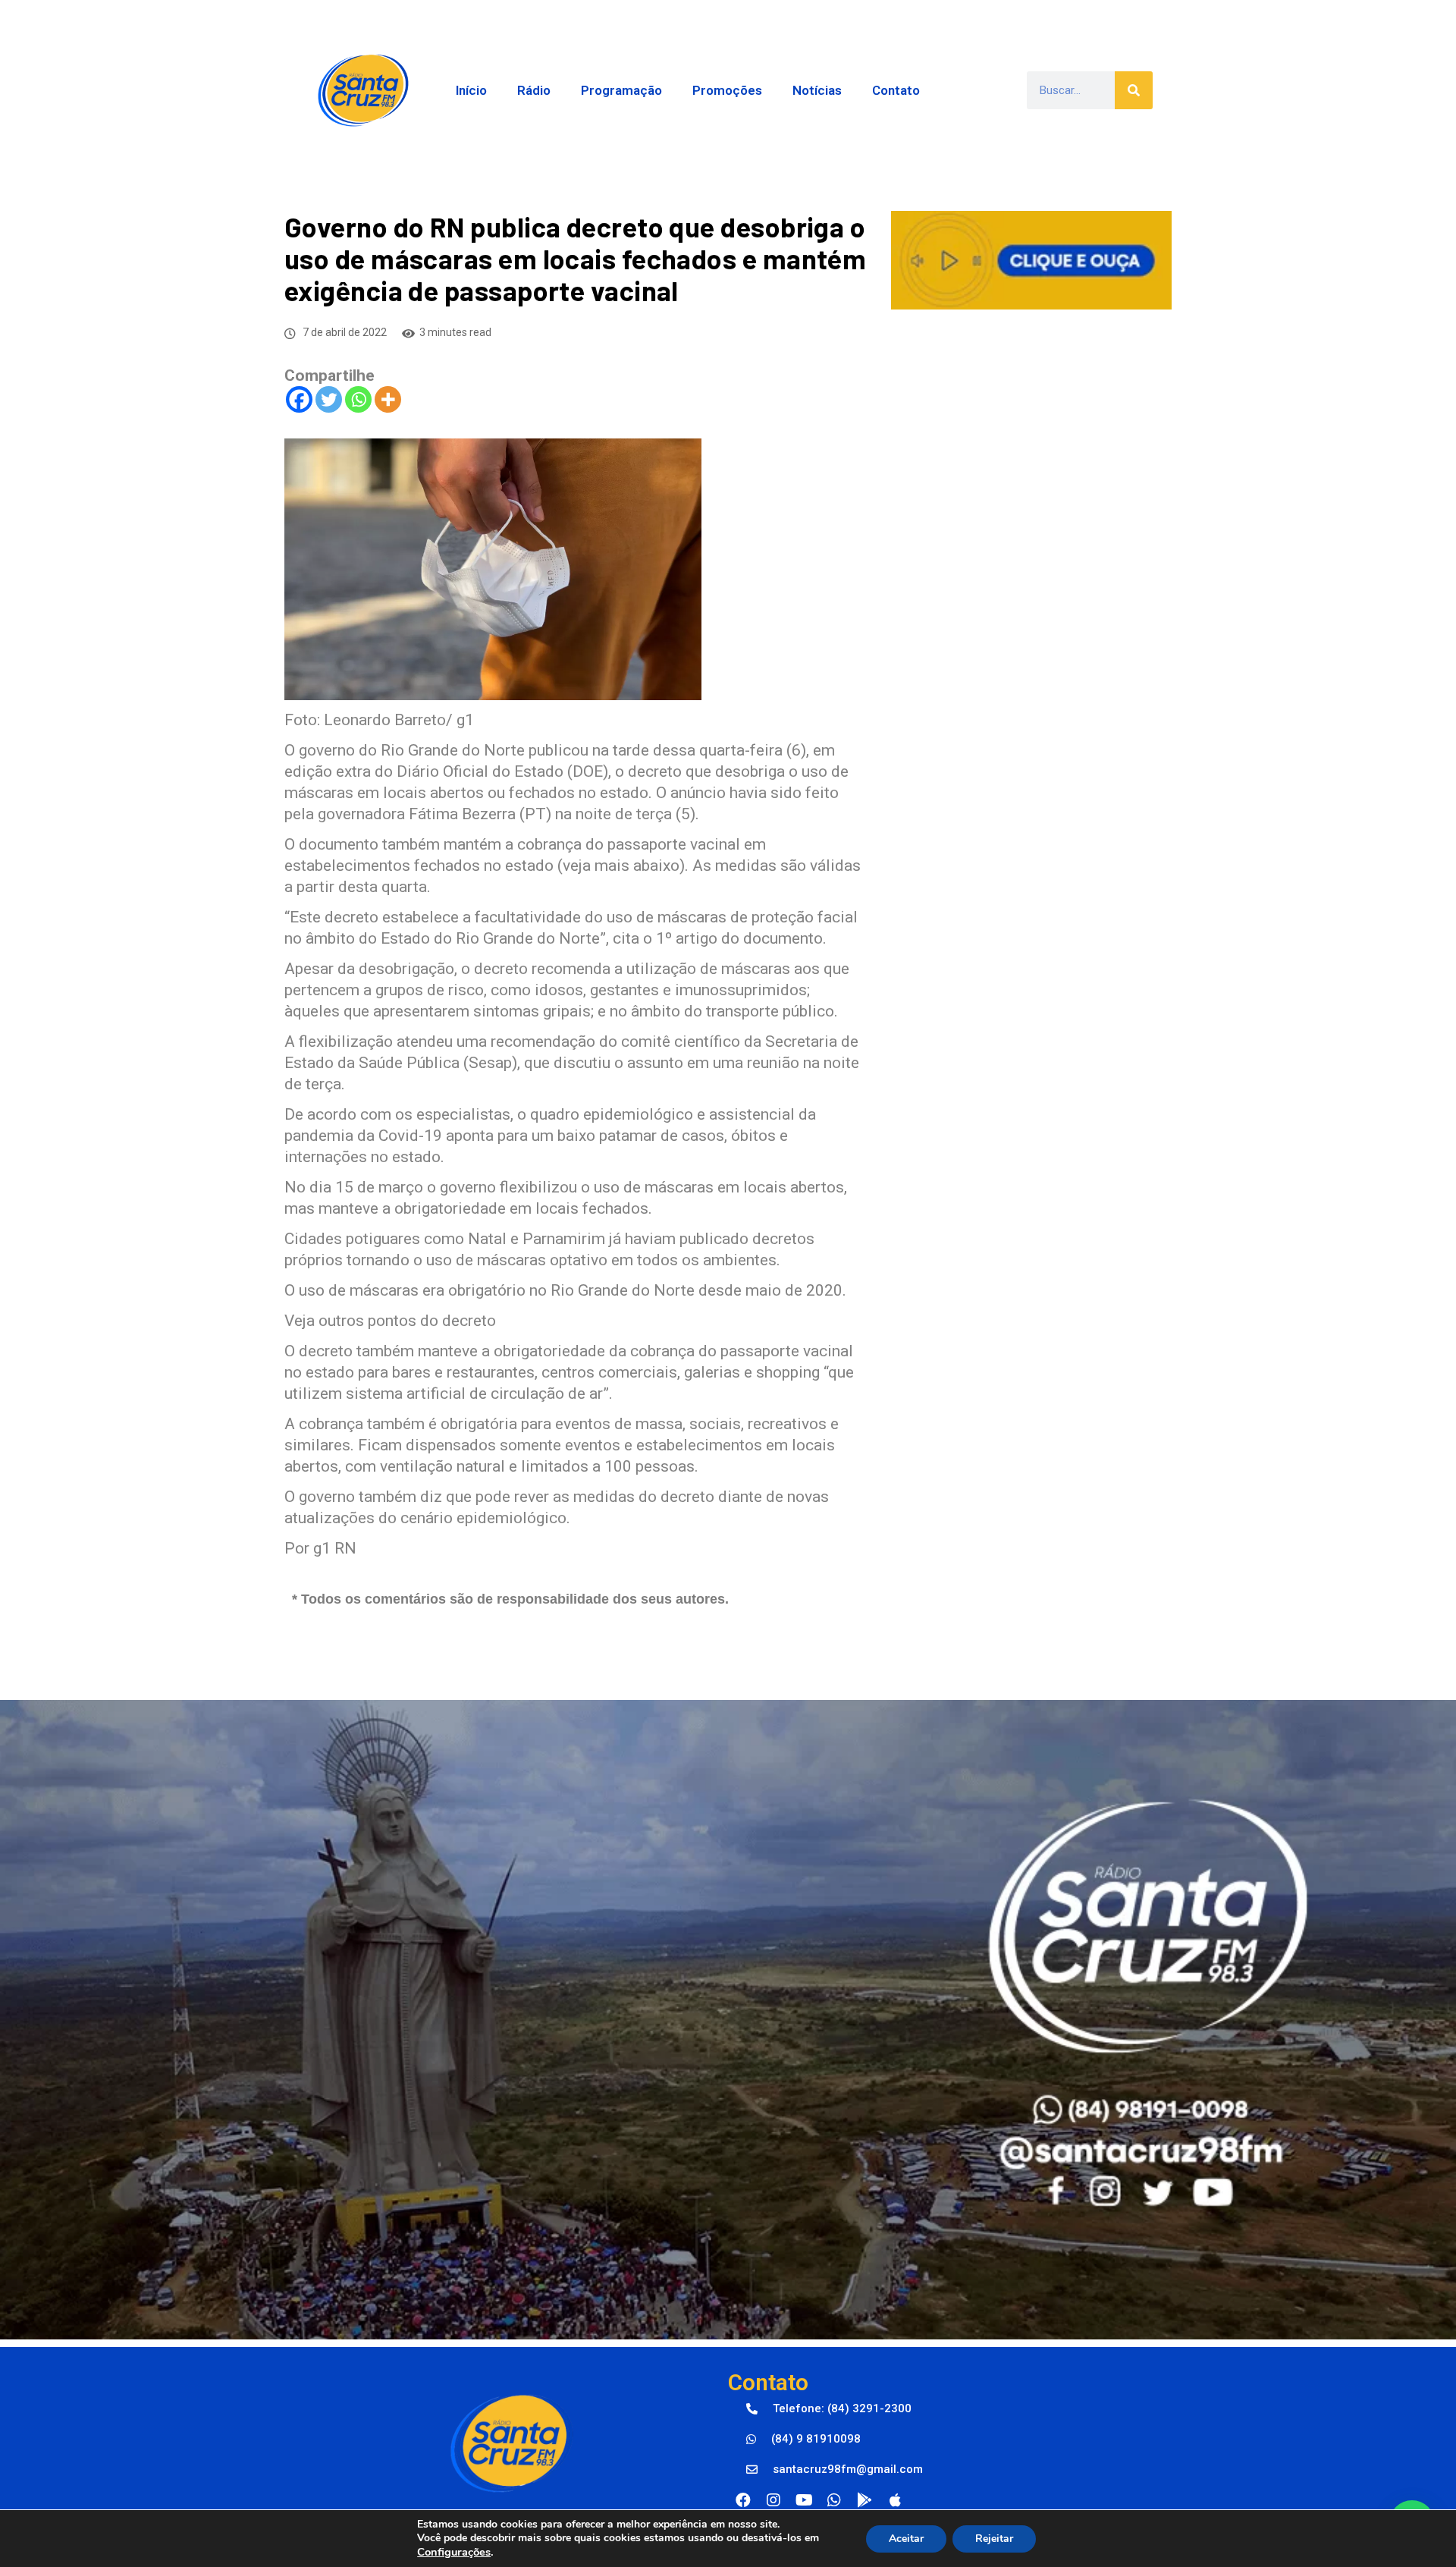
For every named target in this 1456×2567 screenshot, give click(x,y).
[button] (829, 2409)
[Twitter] (329, 399)
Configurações (454, 2552)
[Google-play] (864, 2500)
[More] (388, 399)
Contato (896, 90)
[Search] (1134, 90)
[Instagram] (773, 2500)
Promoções (727, 90)
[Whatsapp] (358, 399)
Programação (621, 90)
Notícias (817, 90)
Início (471, 90)
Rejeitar (994, 2539)
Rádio (534, 90)
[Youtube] (804, 2500)
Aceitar (906, 2539)
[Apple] (895, 2500)
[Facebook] (299, 399)
